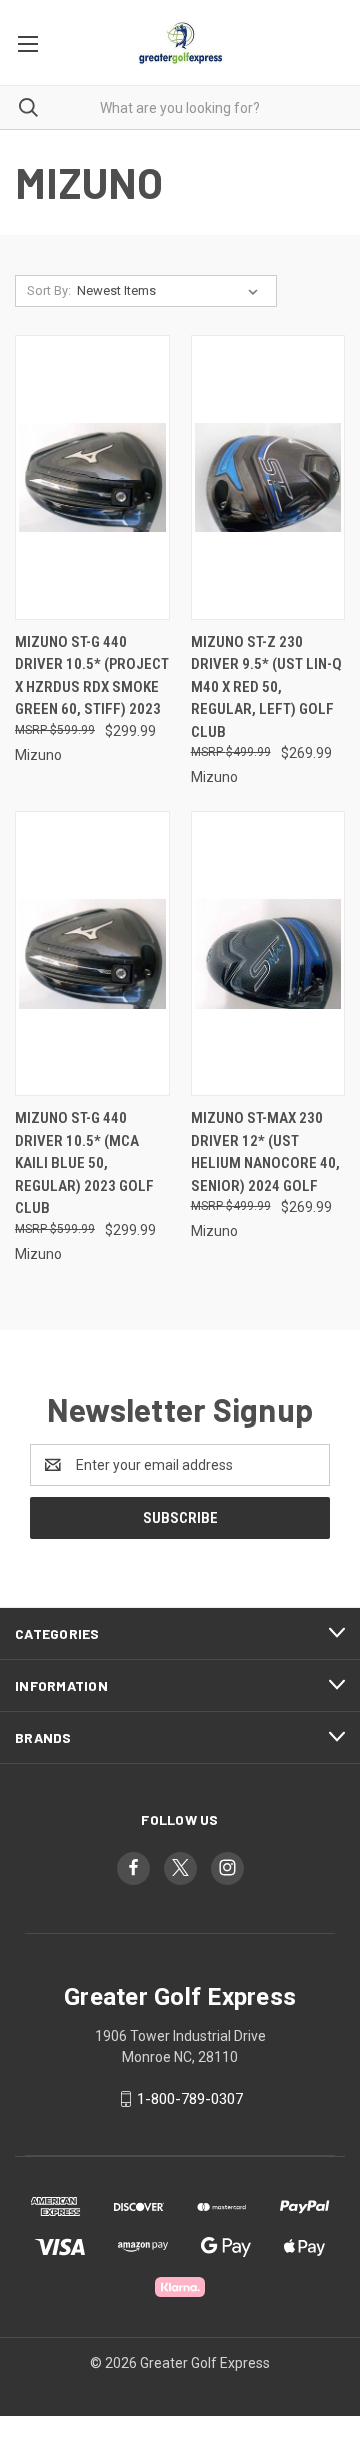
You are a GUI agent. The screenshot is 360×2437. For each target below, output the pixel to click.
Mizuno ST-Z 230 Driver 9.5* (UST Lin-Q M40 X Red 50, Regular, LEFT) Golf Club (266, 687)
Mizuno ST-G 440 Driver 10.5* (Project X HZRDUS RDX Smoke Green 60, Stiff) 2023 (92, 676)
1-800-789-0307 (190, 2099)
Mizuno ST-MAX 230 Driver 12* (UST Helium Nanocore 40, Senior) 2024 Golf (265, 1152)
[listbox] (171, 291)
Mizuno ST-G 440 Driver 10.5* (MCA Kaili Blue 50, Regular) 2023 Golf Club (84, 1163)
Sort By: (49, 290)
